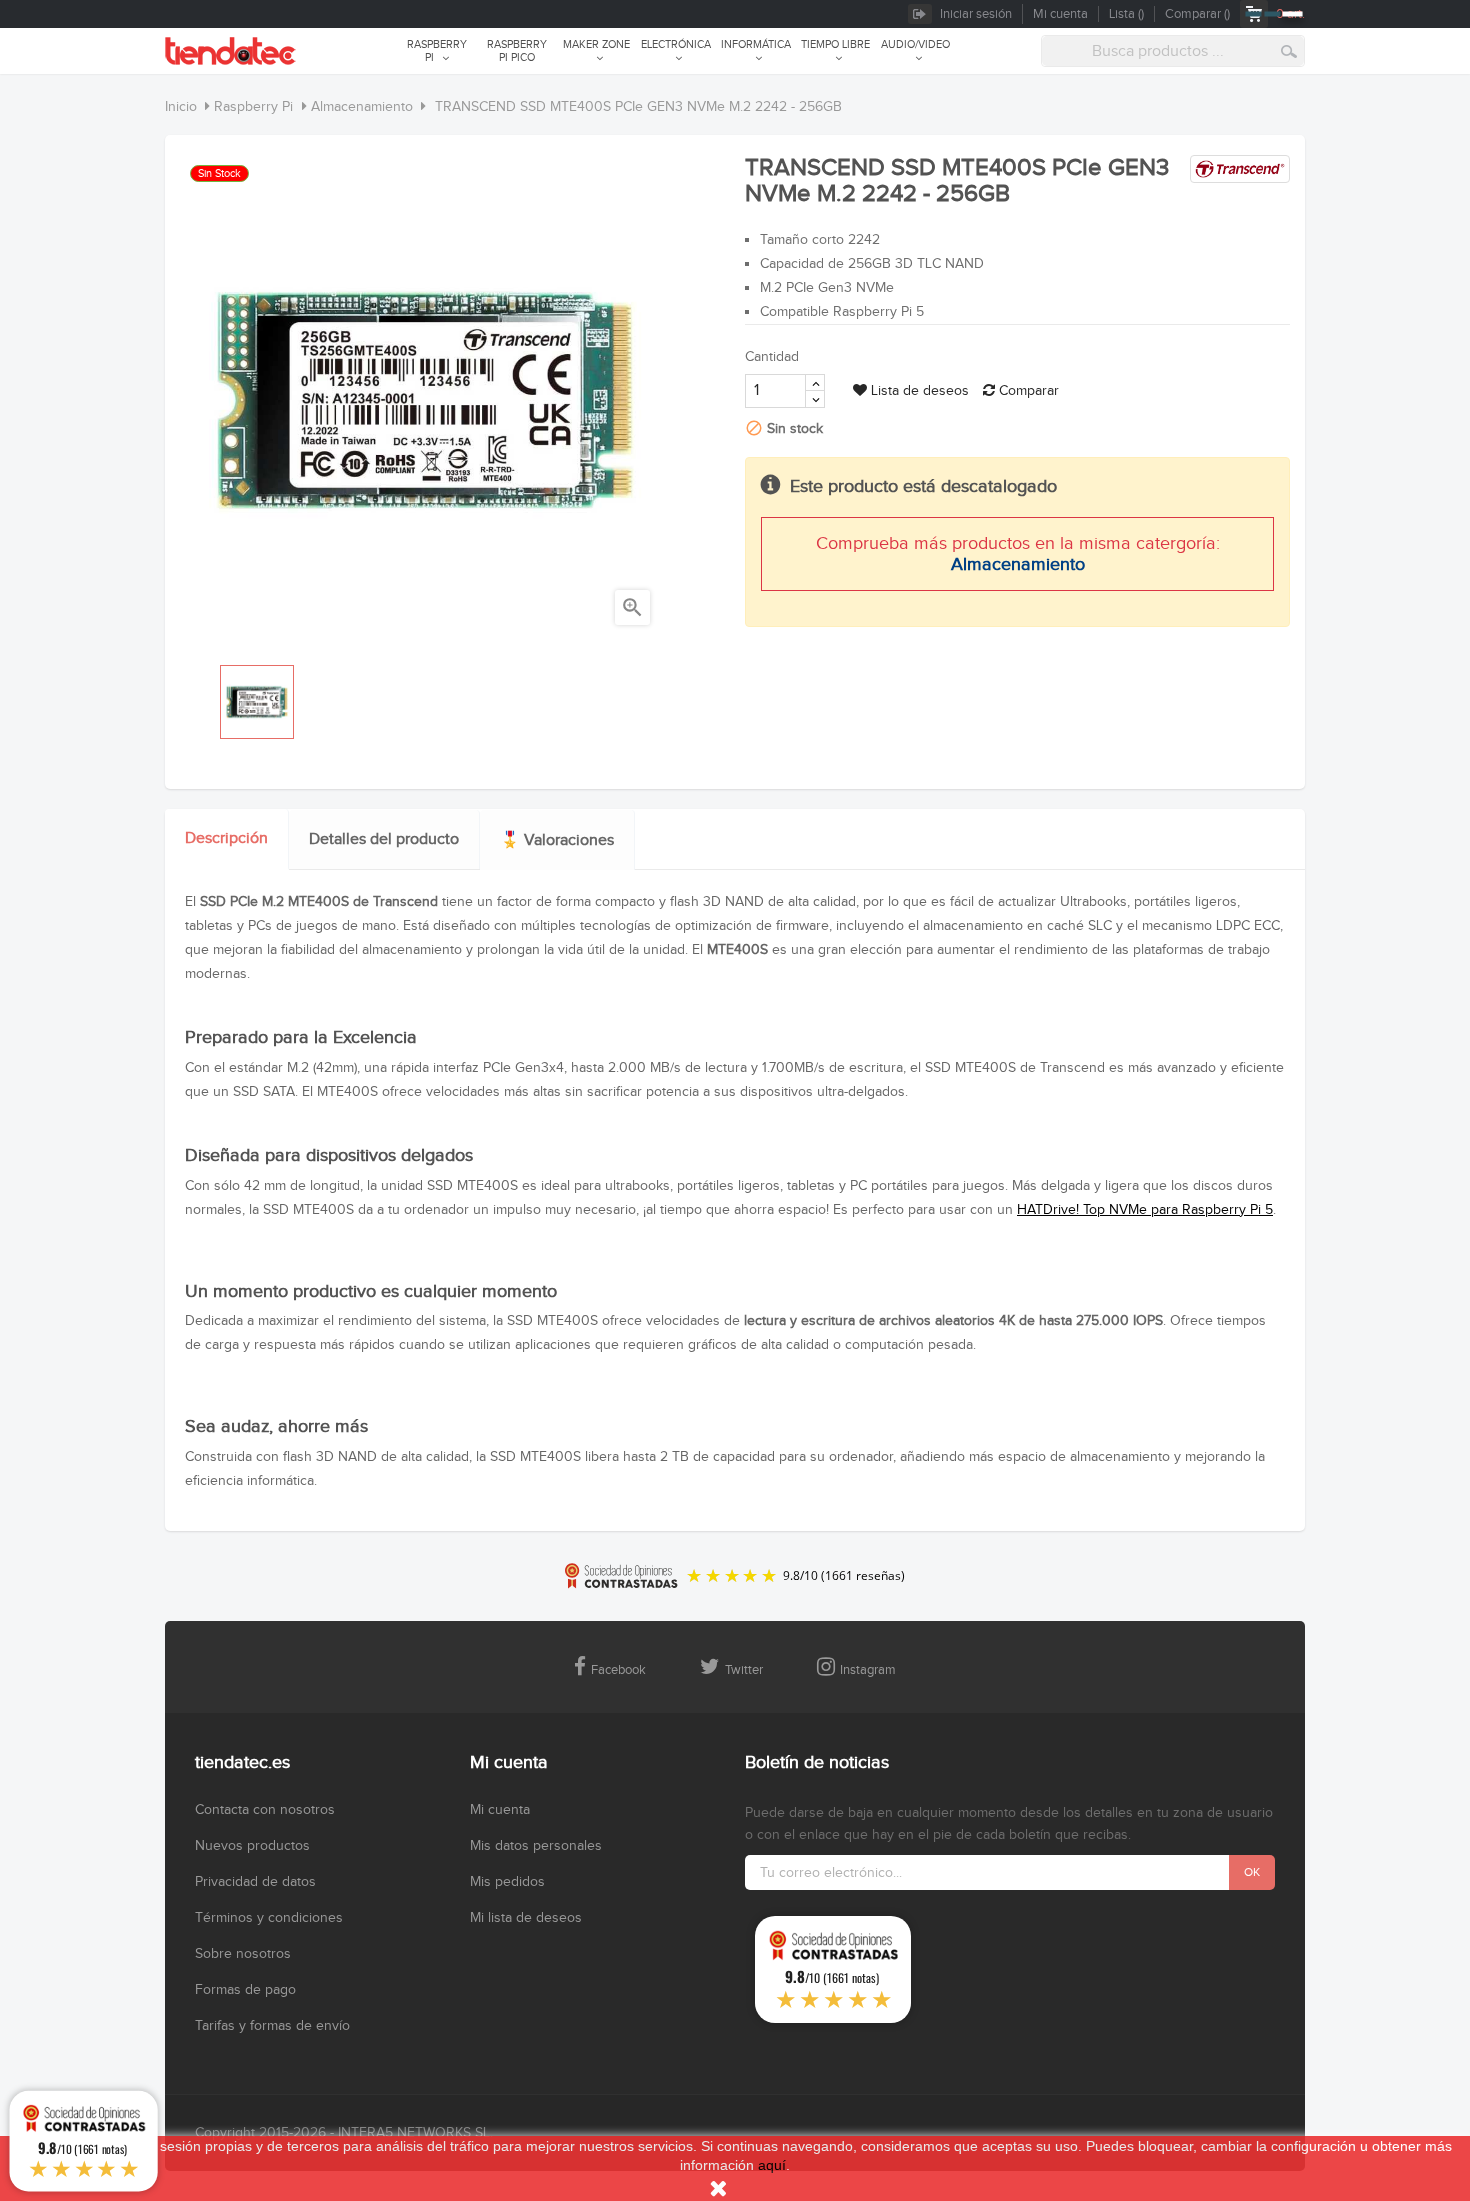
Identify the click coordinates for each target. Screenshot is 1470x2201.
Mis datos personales (536, 1846)
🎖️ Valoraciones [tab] (557, 840)
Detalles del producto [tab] (384, 839)
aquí (772, 2165)
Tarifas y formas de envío (272, 2026)
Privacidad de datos (255, 1882)
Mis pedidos (507, 1882)
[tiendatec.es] (230, 51)
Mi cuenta (500, 1810)
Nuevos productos (252, 1846)
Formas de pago (245, 1990)
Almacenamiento (1018, 564)
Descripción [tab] (226, 838)
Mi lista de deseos (526, 1918)
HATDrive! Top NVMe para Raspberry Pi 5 (1145, 1210)
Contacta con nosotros (265, 1810)
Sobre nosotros (243, 1954)
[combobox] (1173, 51)
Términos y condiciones (269, 1918)
